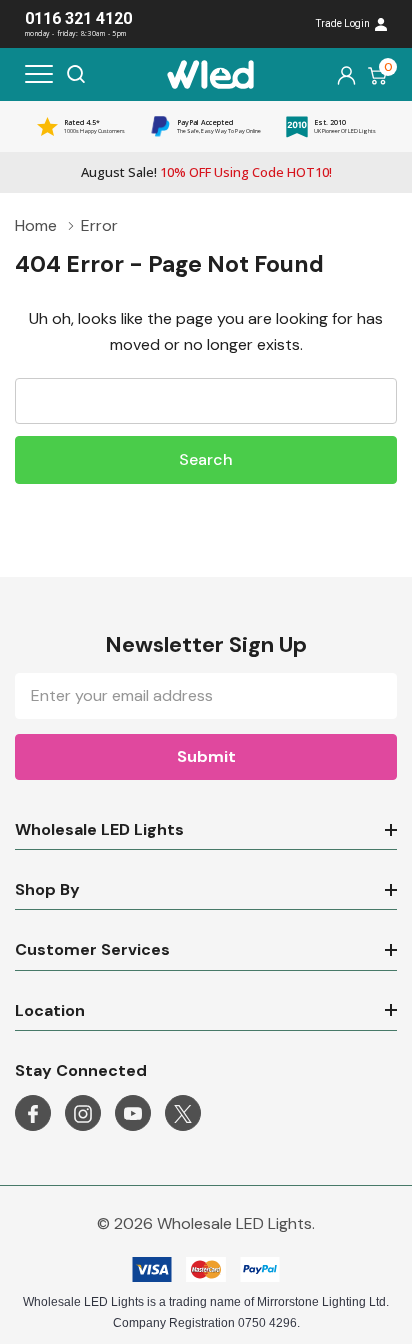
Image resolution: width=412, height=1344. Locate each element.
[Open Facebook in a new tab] (33, 1114)
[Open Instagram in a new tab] (83, 1114)
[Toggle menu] (39, 74)
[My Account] (346, 74)
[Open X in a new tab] (183, 1114)
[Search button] (76, 74)
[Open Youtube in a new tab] (133, 1114)
